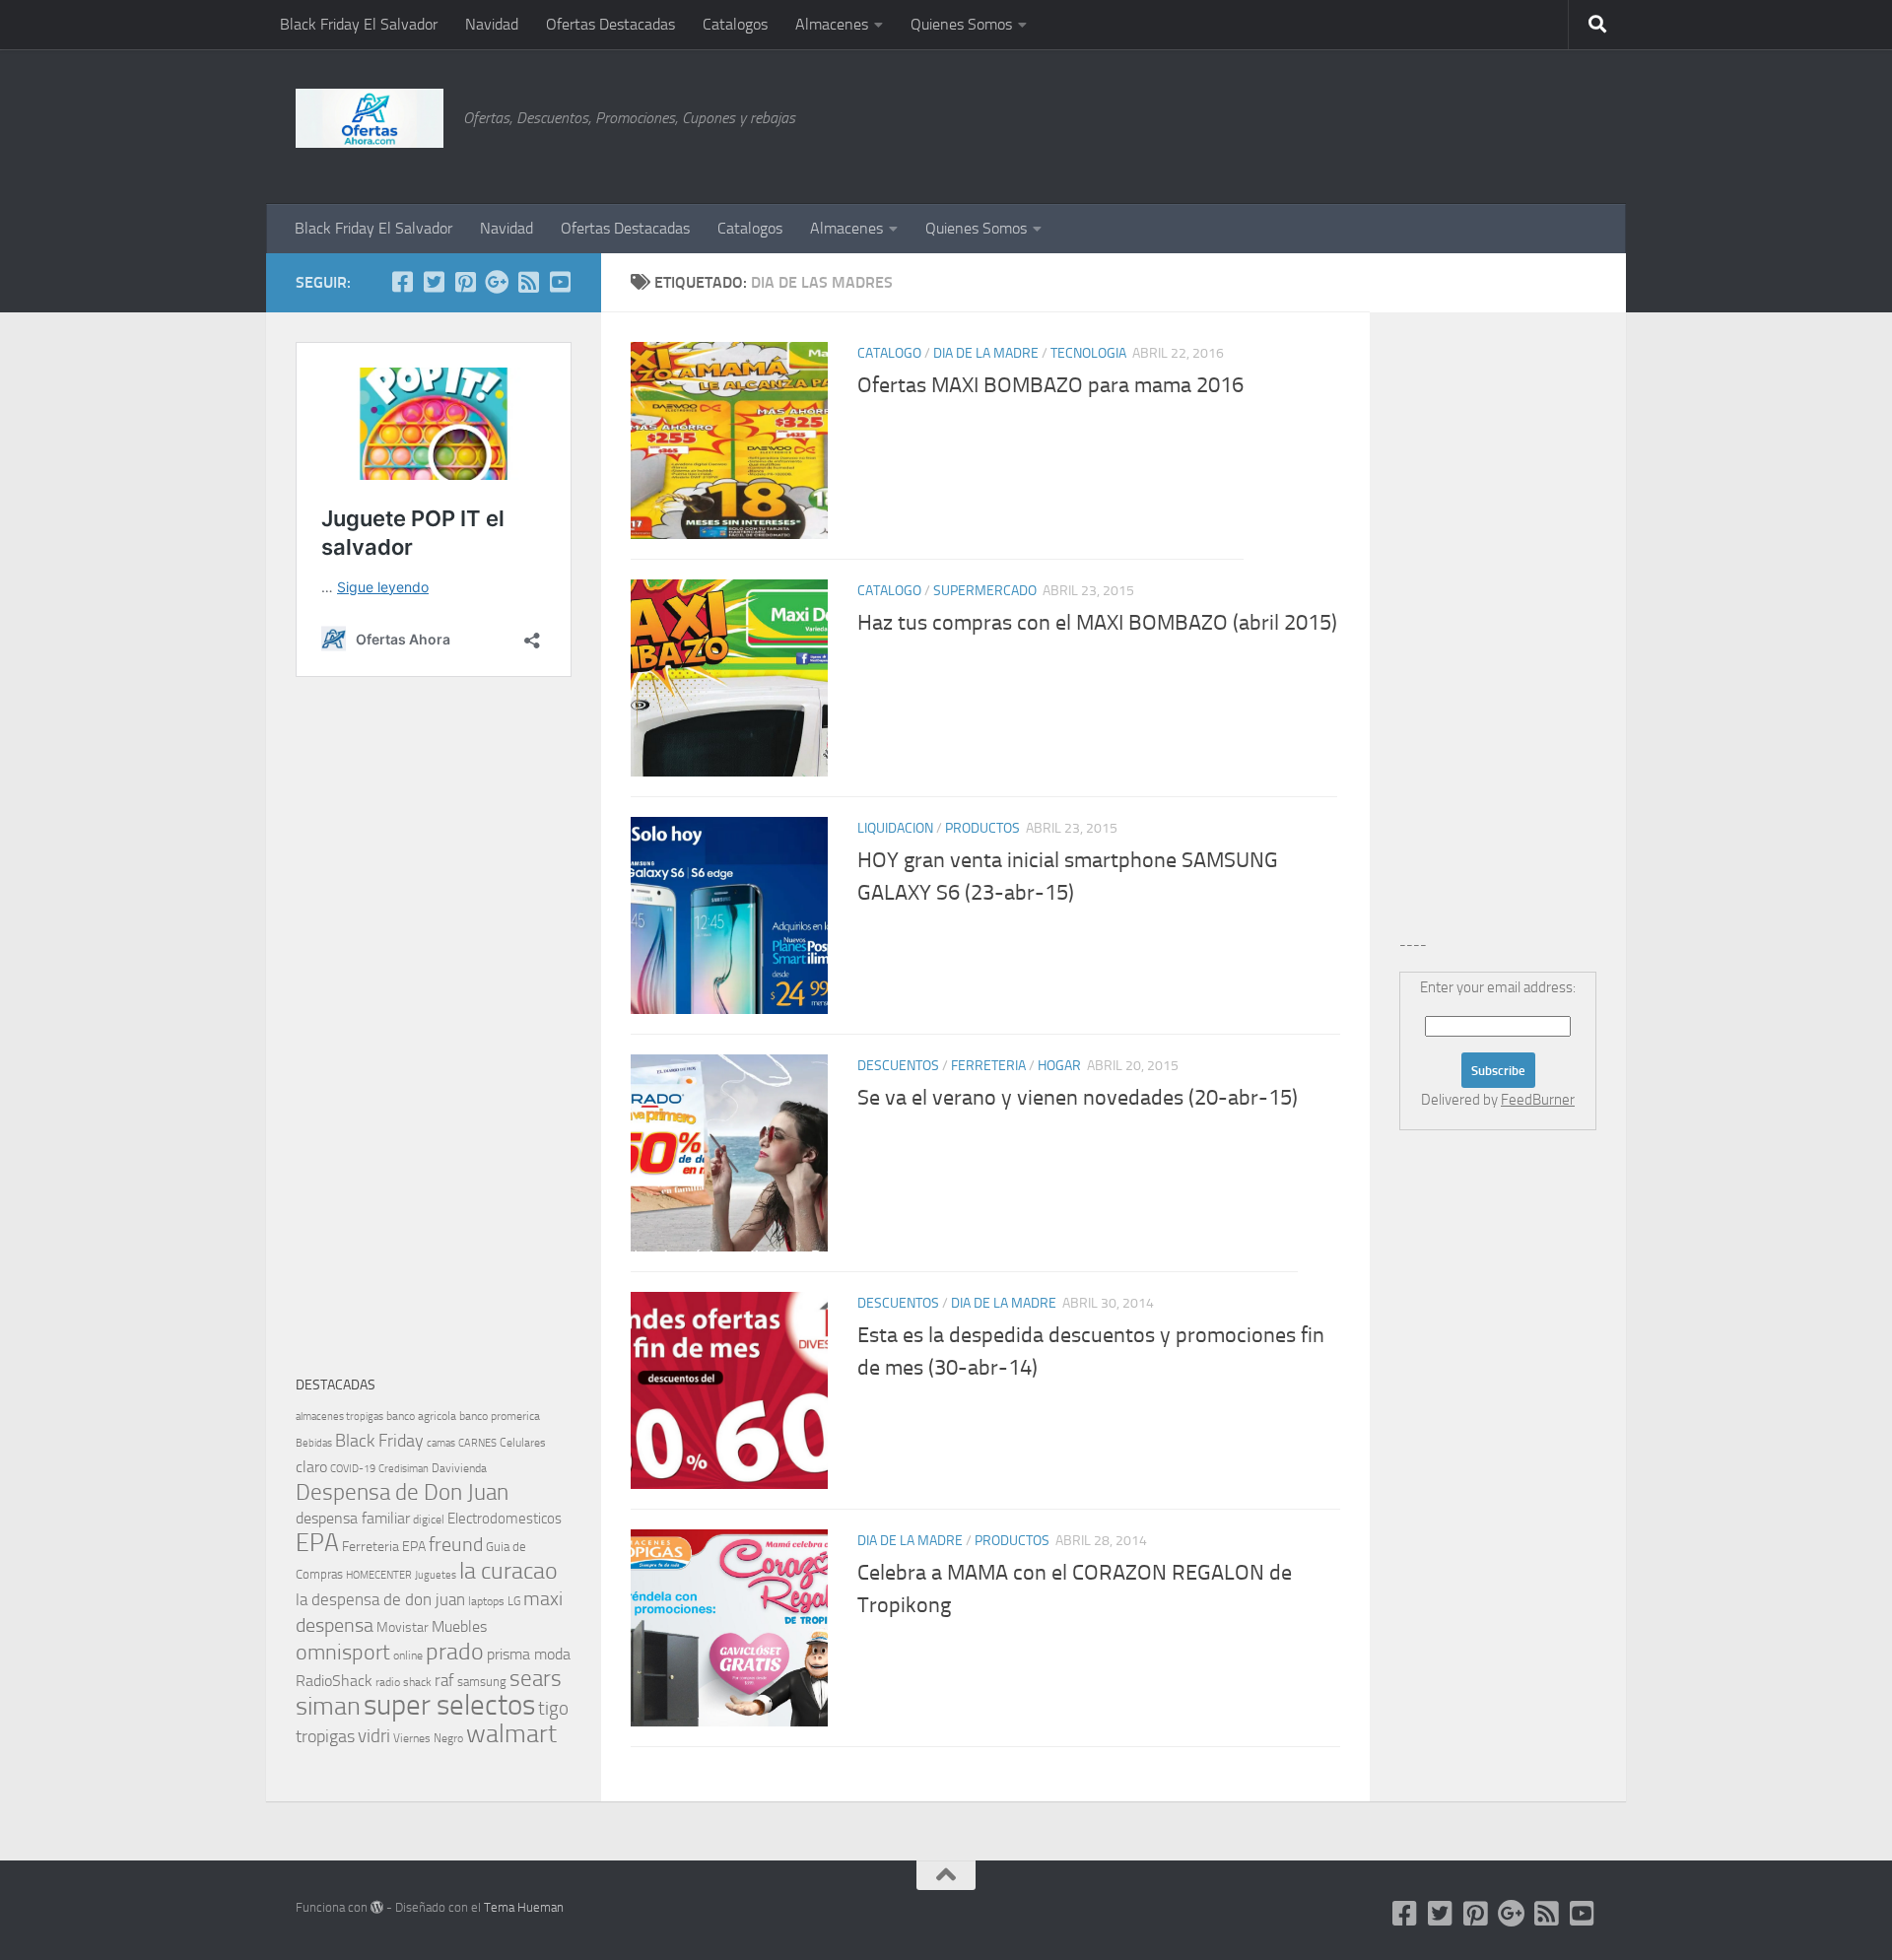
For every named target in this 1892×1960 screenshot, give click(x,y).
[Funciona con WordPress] (377, 1907)
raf (444, 1680)
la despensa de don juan (380, 1599)
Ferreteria (988, 1066)
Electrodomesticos (505, 1519)
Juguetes (436, 1575)
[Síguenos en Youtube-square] (560, 282)
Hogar (1059, 1066)
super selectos (449, 1705)
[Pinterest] (465, 282)
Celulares (523, 1443)
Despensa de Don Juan (402, 1492)
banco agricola (421, 1416)
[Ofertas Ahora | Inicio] (370, 118)
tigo (553, 1708)
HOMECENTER (379, 1575)
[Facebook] (402, 282)
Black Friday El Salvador (359, 24)
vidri (374, 1736)
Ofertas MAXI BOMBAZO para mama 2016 (1050, 385)
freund (456, 1544)
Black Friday (379, 1441)
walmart (511, 1733)
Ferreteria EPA (384, 1547)
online (408, 1656)
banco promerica (500, 1416)
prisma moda (529, 1654)
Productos (982, 828)
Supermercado (985, 591)
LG (514, 1601)
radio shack (404, 1682)
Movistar (403, 1627)
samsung (482, 1682)
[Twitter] (434, 282)
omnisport (343, 1652)
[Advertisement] (1498, 123)
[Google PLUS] (497, 282)
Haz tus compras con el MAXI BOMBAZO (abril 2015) (1097, 623)
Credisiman (404, 1469)
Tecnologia (1088, 353)
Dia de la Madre (986, 353)
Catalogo (889, 353)
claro (311, 1467)
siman (328, 1706)
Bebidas (314, 1443)
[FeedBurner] (528, 282)
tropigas (325, 1736)
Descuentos (898, 1066)
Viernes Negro (428, 1738)
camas (441, 1443)
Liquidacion (895, 828)
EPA (317, 1543)
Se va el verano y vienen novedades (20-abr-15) (1078, 1098)
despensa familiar (353, 1518)
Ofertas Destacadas (610, 24)
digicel (429, 1520)
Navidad (492, 24)
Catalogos (735, 24)
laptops (486, 1601)
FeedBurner (1538, 1100)
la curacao (508, 1571)
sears (536, 1679)
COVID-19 (353, 1469)
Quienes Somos (961, 24)
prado (455, 1652)
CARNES (477, 1443)
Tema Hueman (524, 1907)
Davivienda (459, 1468)
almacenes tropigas (339, 1417)
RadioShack (334, 1681)
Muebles (459, 1626)
